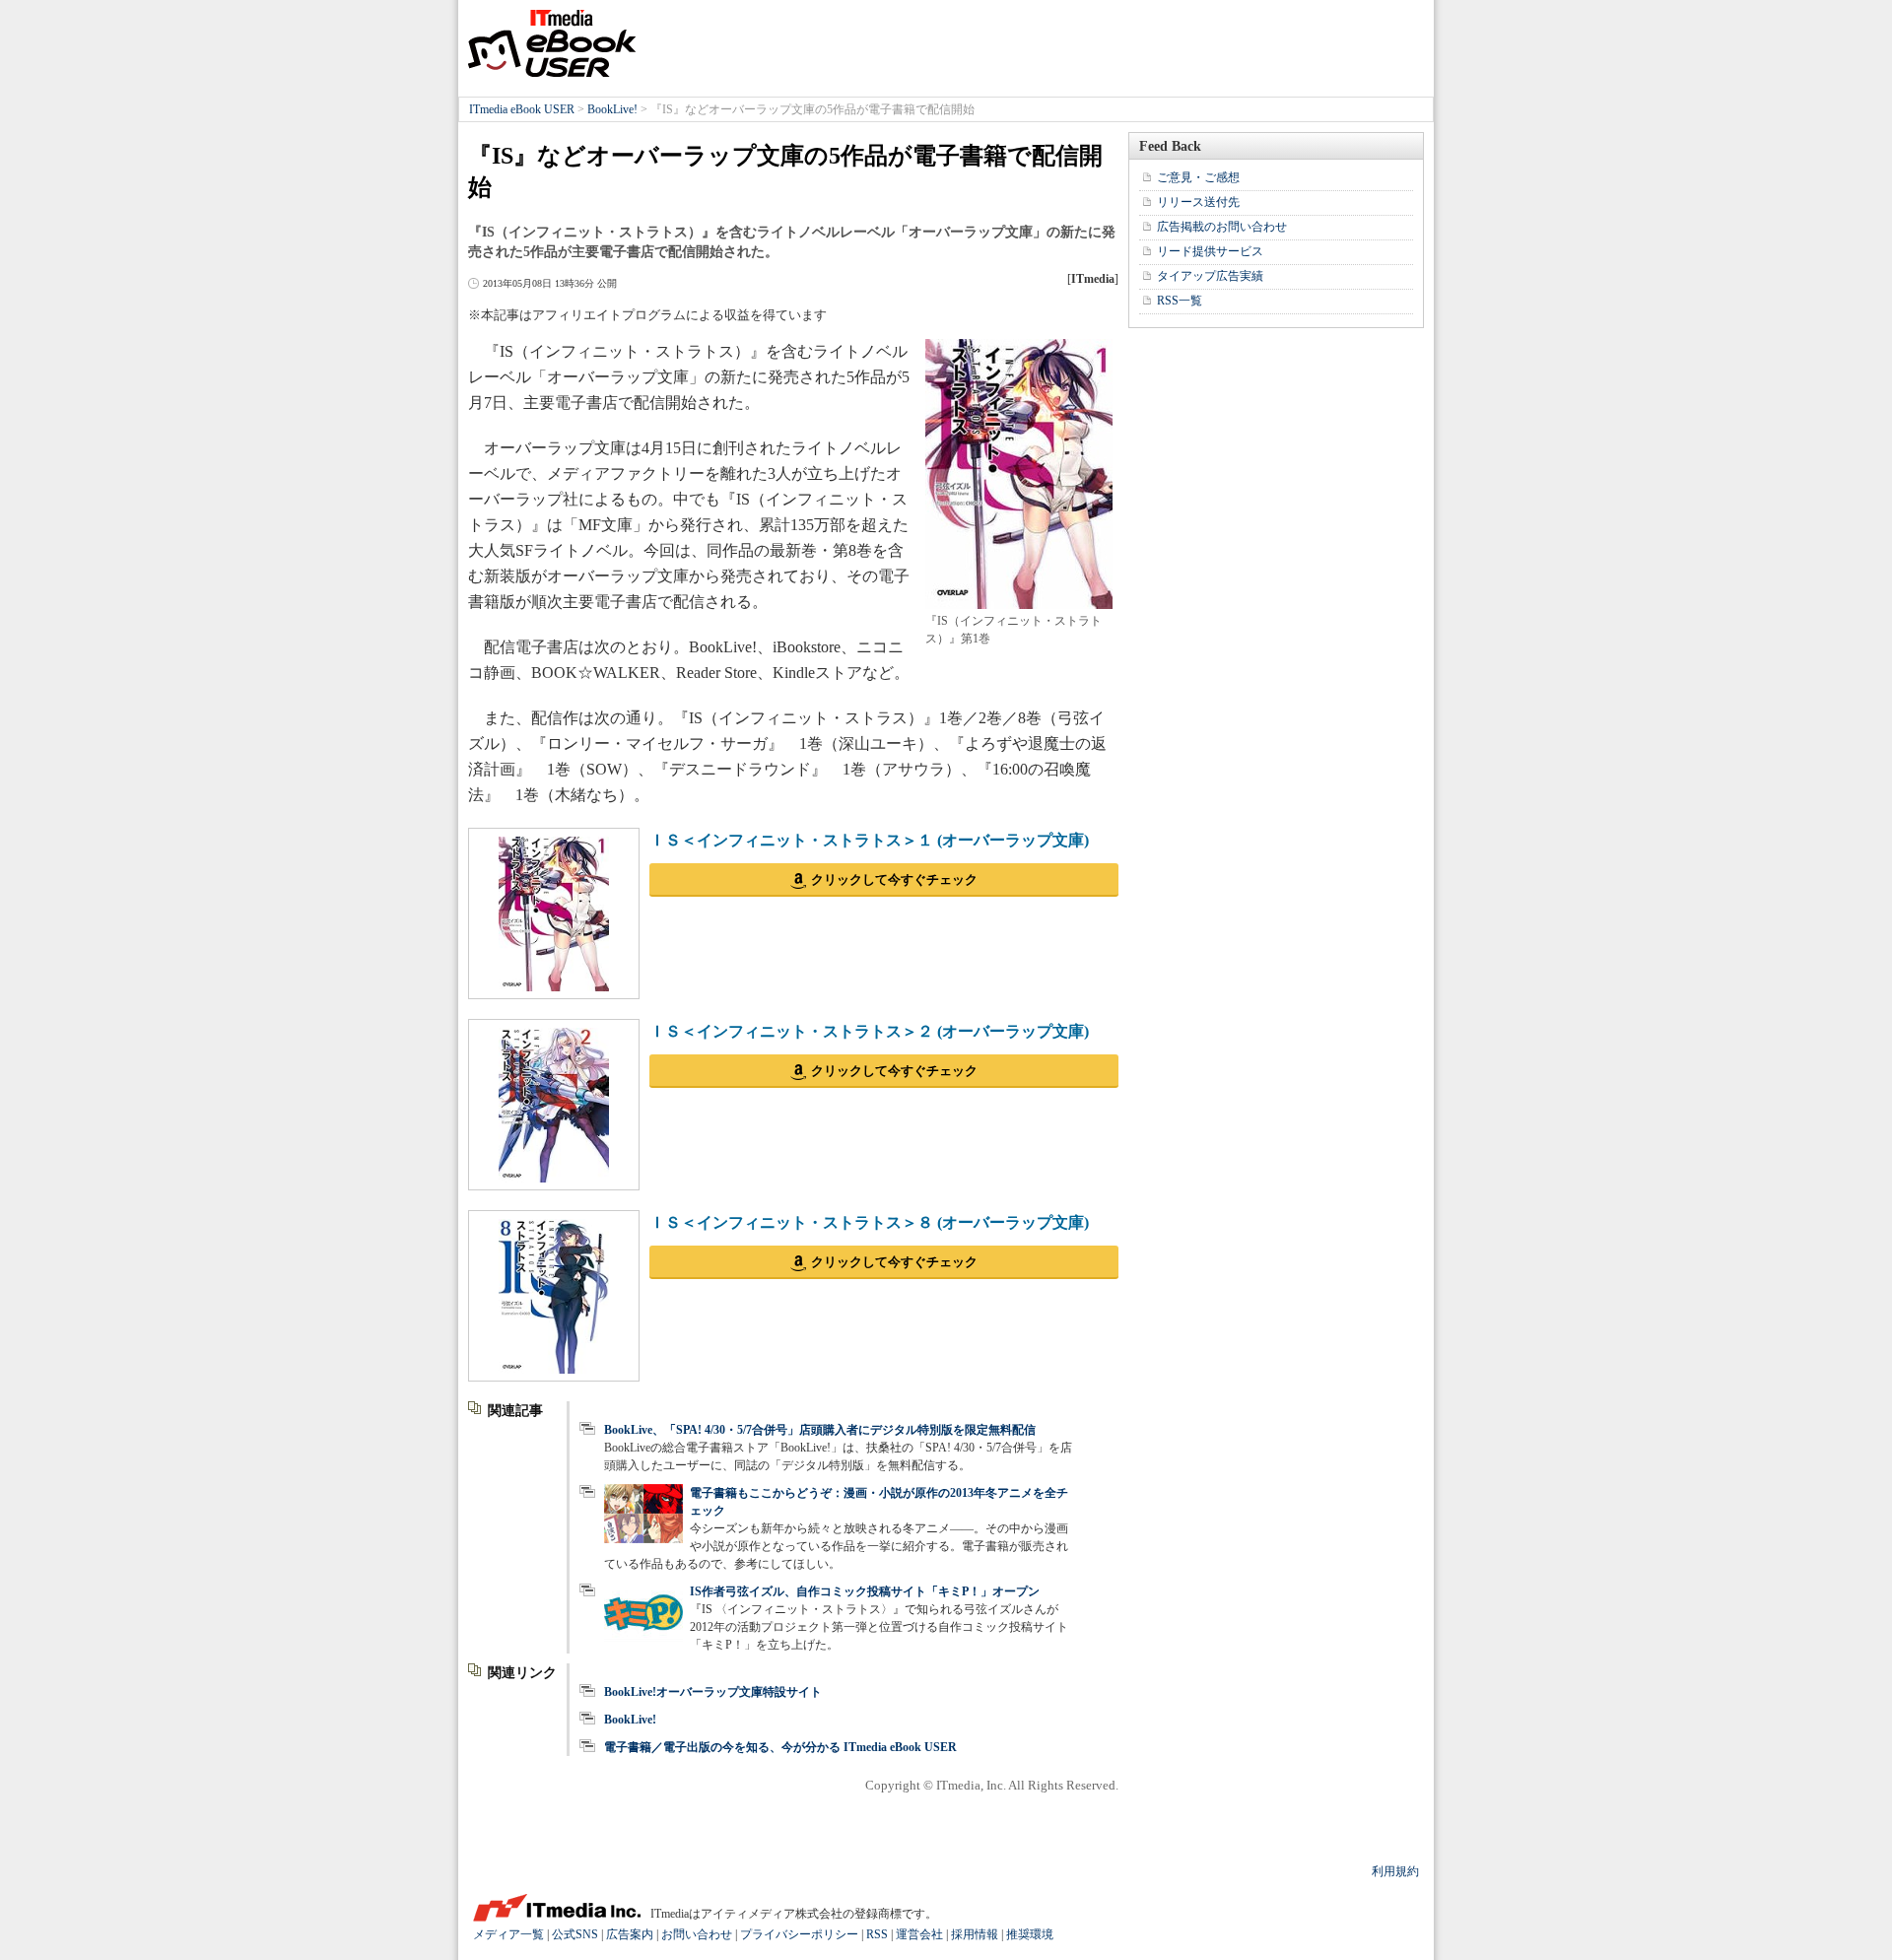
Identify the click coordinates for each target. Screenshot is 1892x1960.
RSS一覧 (1180, 301)
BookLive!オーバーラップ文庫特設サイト (713, 1692)
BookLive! (612, 109)
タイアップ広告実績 (1210, 276)
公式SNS (575, 1934)
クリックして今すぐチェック (894, 879)
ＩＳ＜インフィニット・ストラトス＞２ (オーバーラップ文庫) (869, 1031)
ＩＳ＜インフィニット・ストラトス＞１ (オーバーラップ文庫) (869, 840)
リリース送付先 (1198, 202)
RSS (877, 1934)
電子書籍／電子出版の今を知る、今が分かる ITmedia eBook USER (780, 1747)
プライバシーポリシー (799, 1934)
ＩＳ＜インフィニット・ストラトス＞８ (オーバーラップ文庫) (869, 1222)
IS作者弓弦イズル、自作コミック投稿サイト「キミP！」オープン (865, 1591)
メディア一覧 (508, 1934)
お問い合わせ (697, 1934)
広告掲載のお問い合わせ (1222, 227)
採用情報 (975, 1934)
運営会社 (919, 1934)
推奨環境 (1030, 1934)
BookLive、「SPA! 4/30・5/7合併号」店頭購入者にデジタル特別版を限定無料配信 (820, 1430)
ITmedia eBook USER (552, 43)
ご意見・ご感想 (1198, 177)
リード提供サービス (1210, 251)
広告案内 (630, 1934)
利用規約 (1395, 1871)
